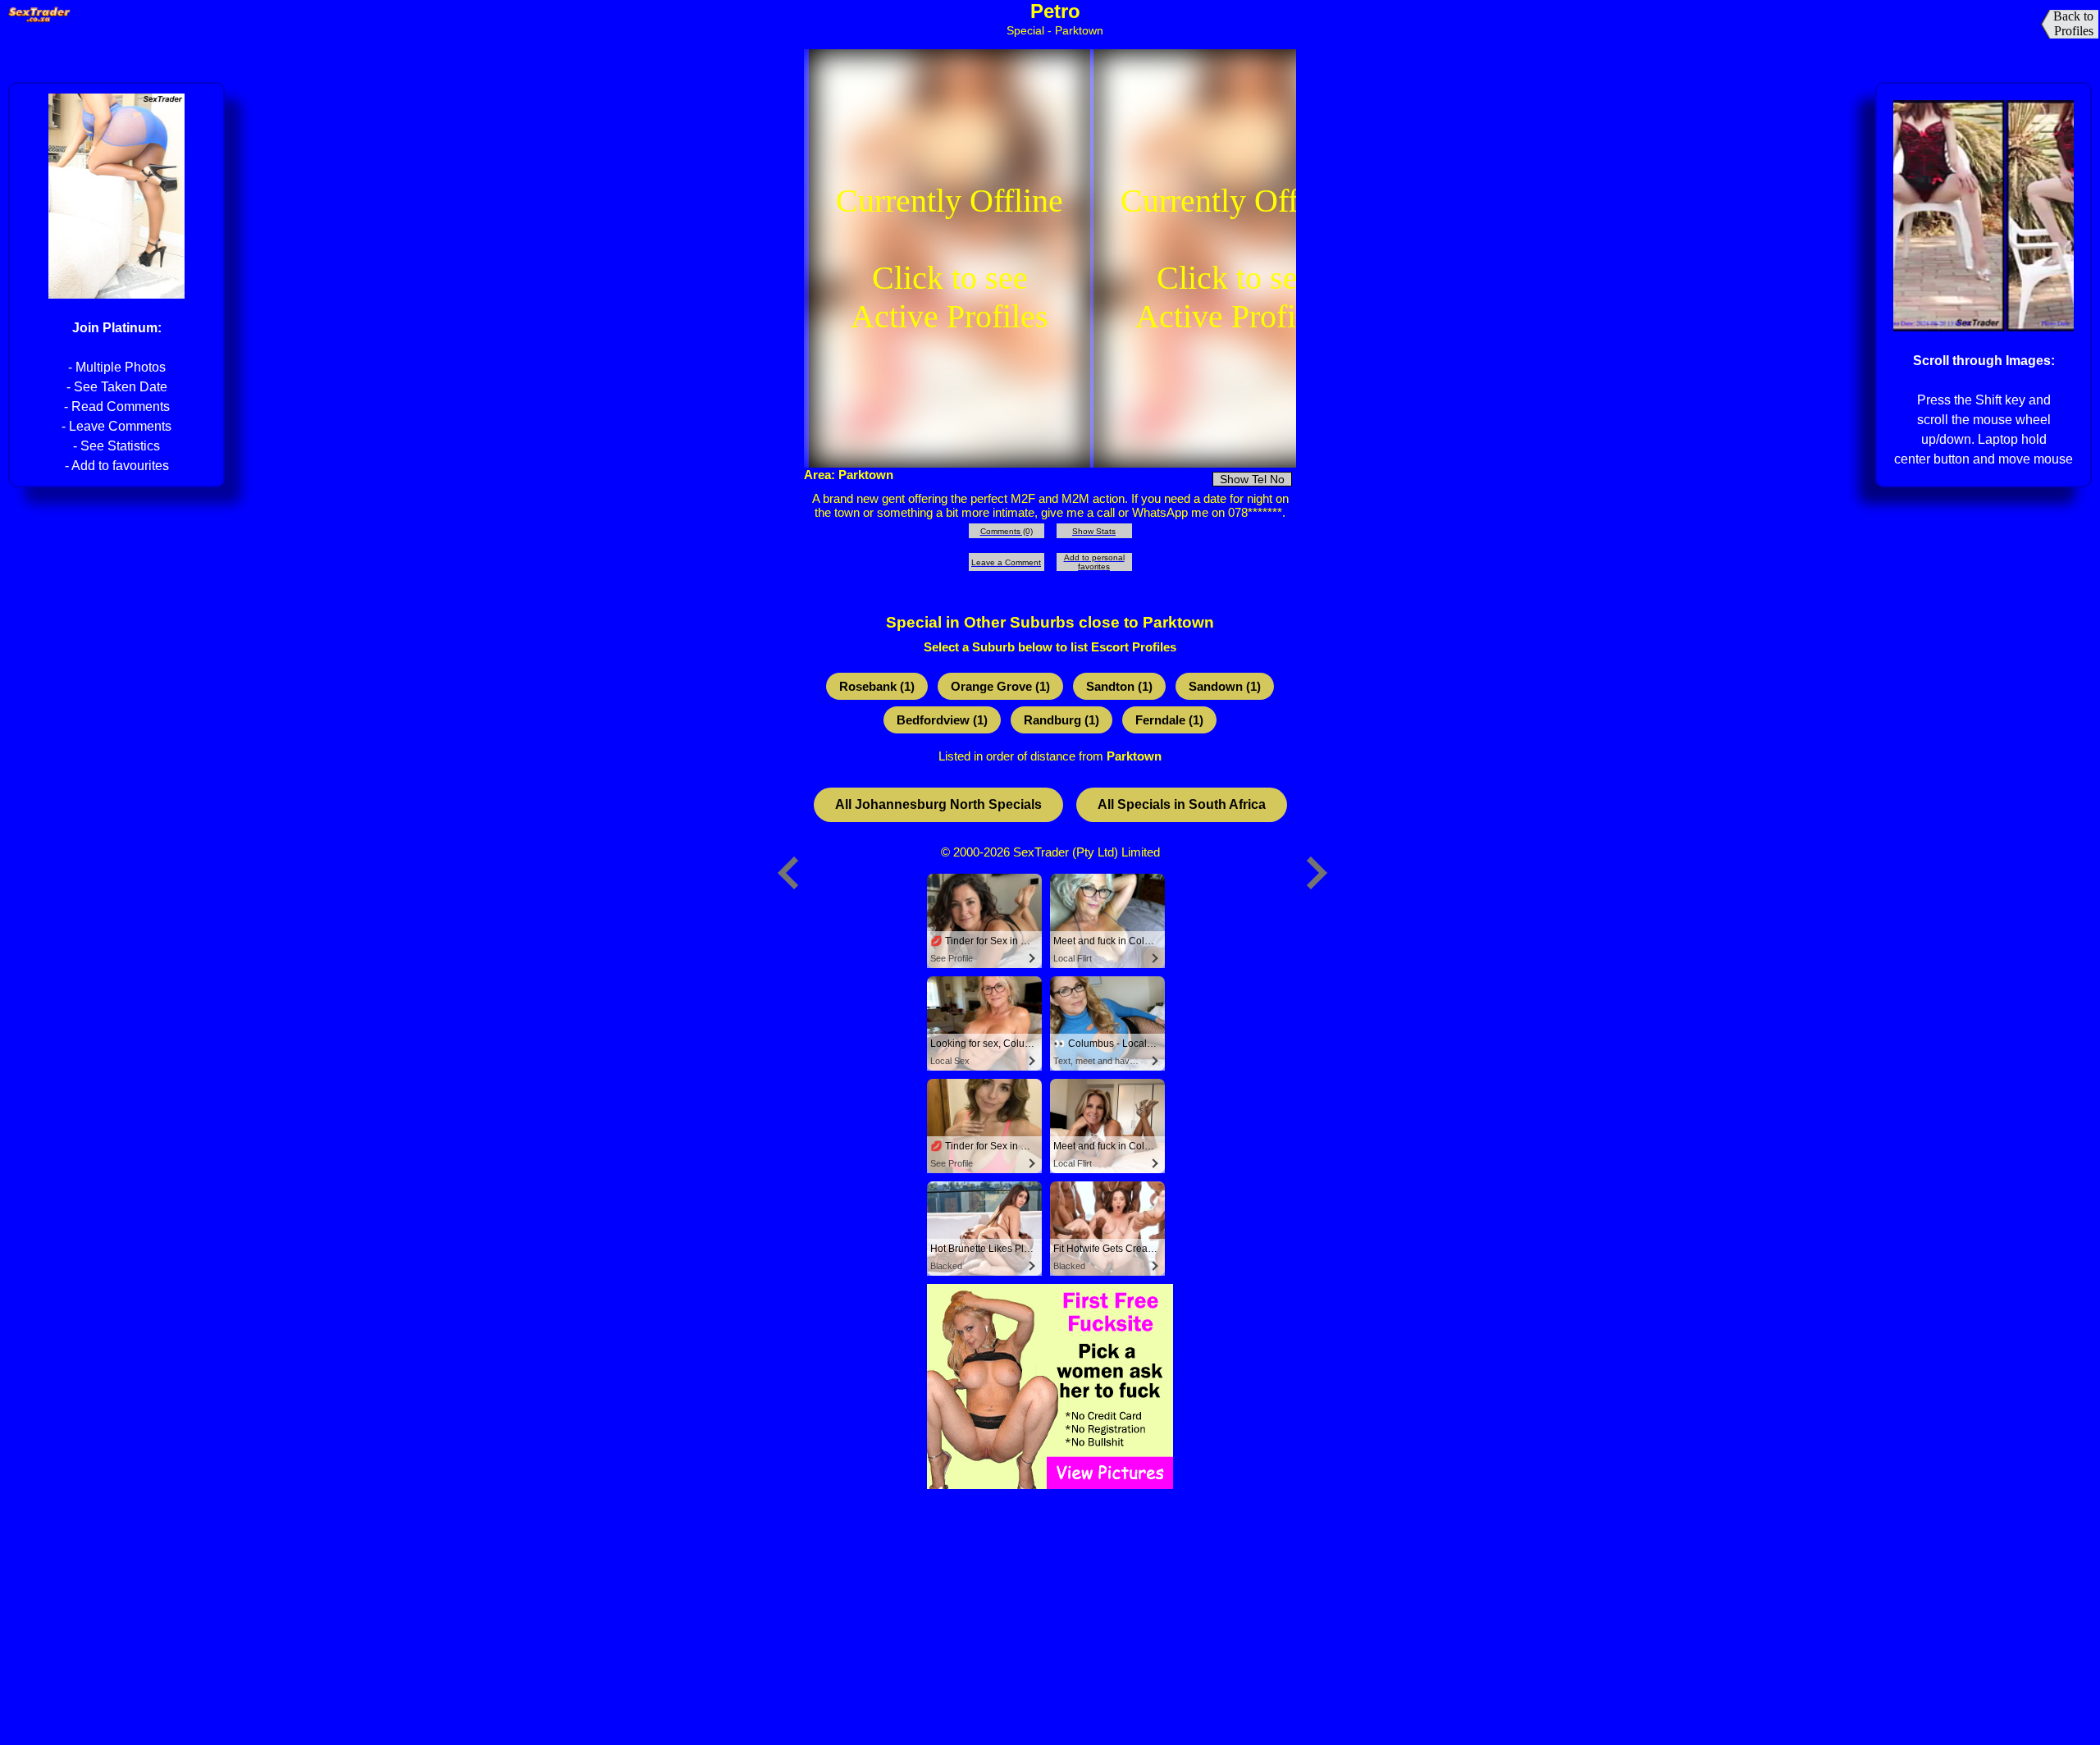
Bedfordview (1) (942, 720)
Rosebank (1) (877, 686)
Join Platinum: (117, 328)
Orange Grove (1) (1000, 686)
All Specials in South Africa (1182, 804)
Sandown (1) (1225, 686)
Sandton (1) (1119, 686)
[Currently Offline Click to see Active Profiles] (950, 459)
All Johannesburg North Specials (938, 804)
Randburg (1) (1061, 720)
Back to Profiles (2073, 23)
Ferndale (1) (1169, 720)
